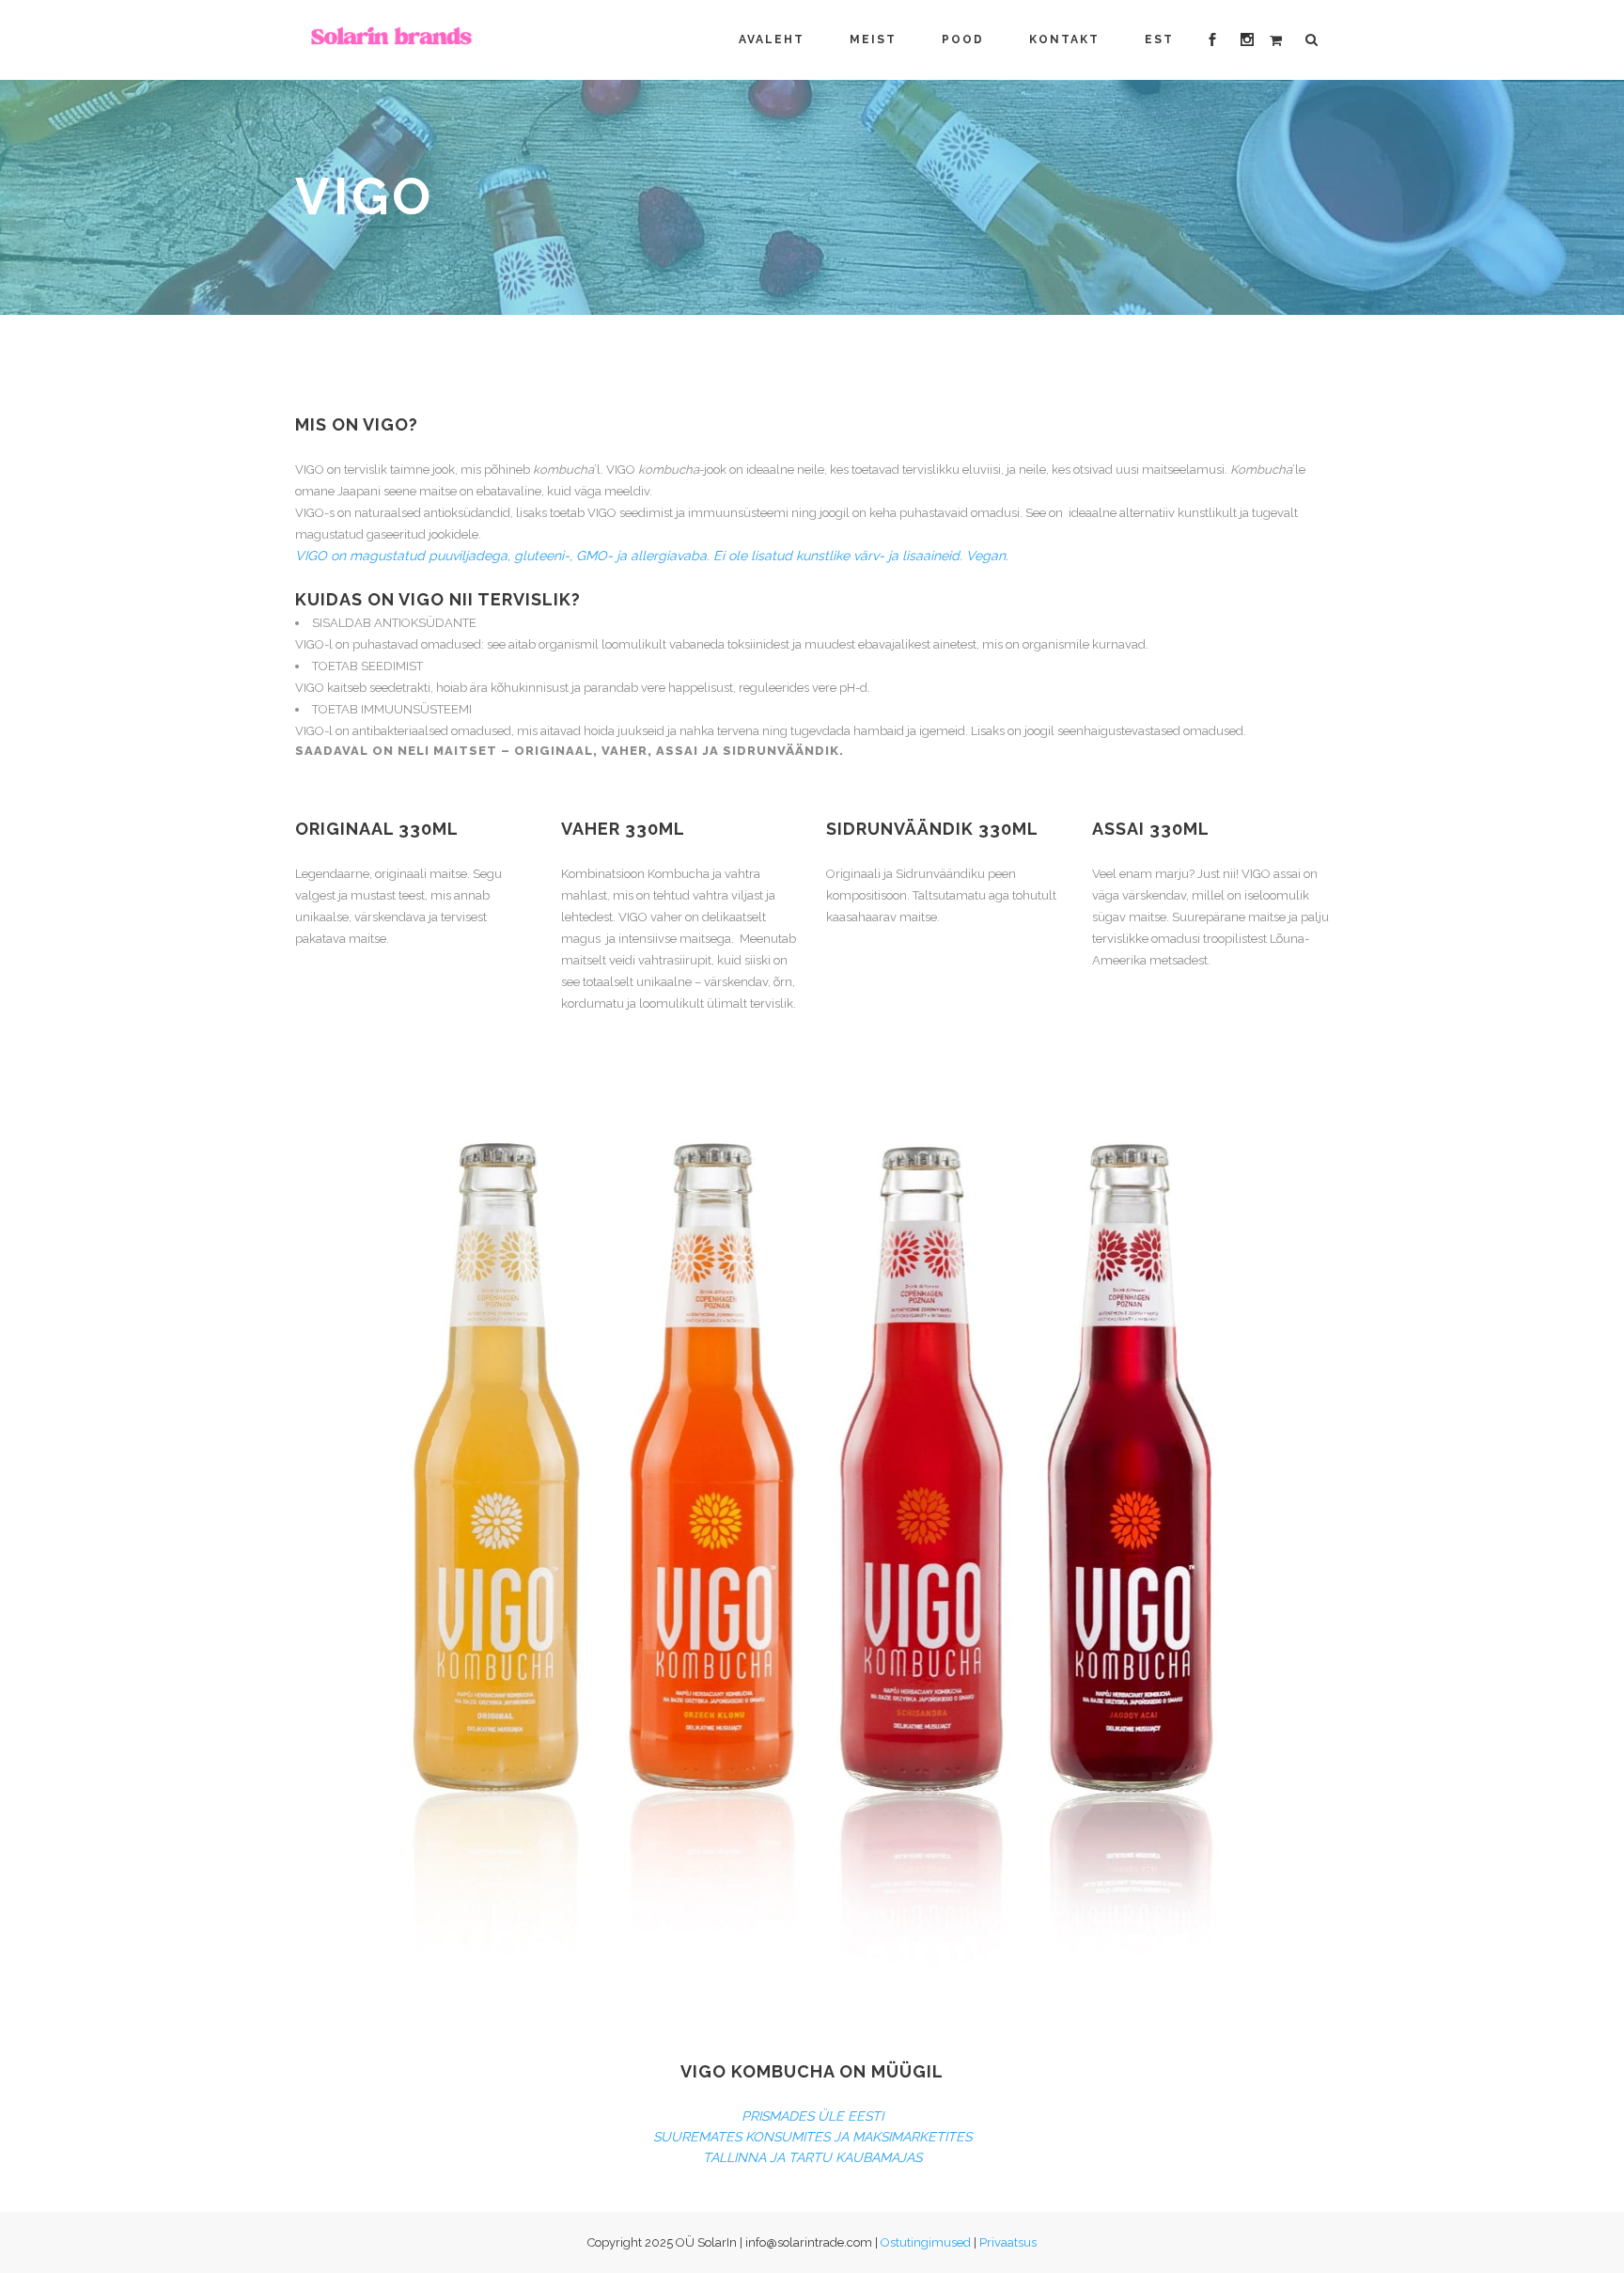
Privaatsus (1008, 2242)
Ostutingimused (926, 2242)
